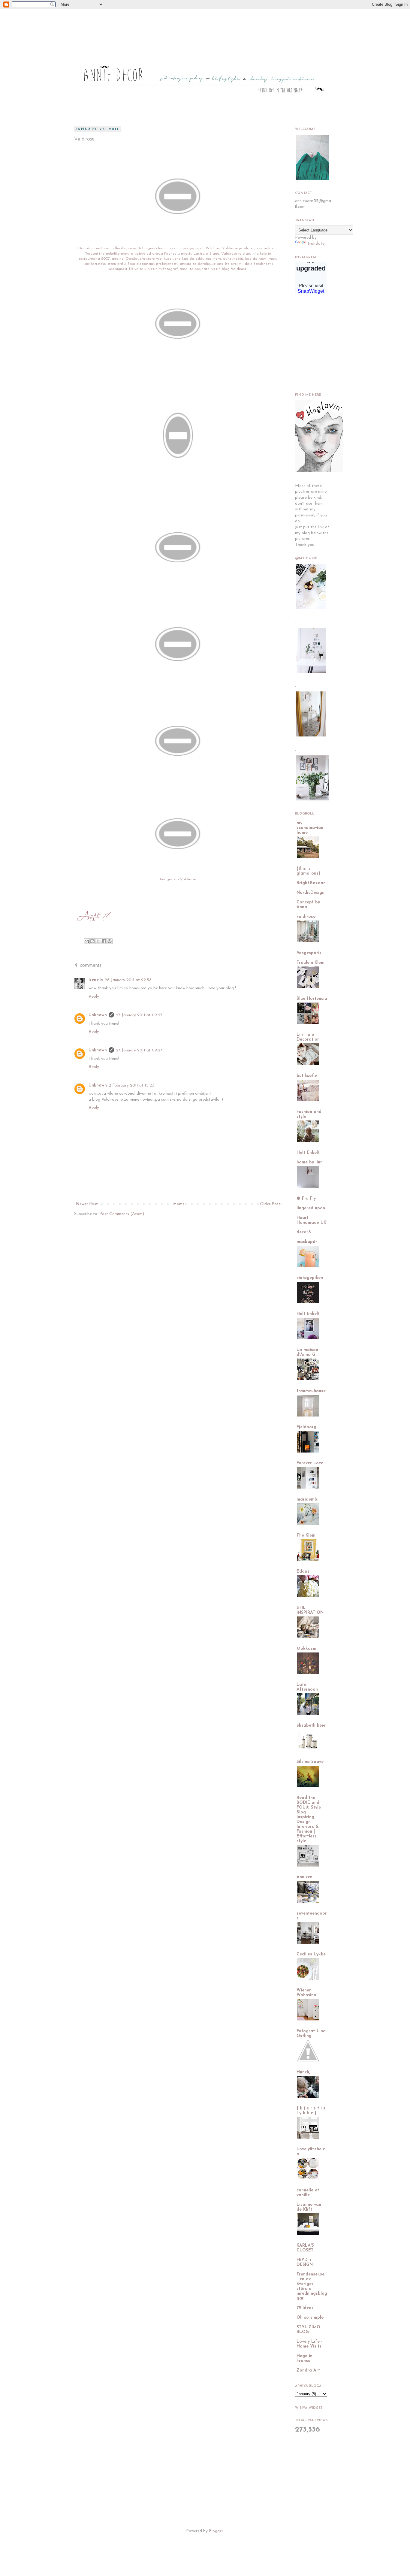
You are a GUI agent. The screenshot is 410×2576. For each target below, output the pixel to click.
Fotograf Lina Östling (311, 2034)
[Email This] (87, 941)
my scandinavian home (310, 828)
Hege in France (304, 2358)
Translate (316, 244)
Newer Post (87, 1204)
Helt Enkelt (308, 1153)
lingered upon (311, 1208)
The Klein (306, 1536)
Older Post (270, 1204)
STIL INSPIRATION (310, 1610)
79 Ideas (305, 2308)
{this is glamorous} (308, 871)
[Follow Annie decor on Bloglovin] (319, 471)
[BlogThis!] (92, 941)
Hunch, (303, 2072)
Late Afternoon (307, 1687)
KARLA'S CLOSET (305, 2248)
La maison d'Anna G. (307, 1352)
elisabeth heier (312, 1726)
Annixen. (305, 1877)
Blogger (216, 2531)
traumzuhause (311, 1391)
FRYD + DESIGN (305, 2262)
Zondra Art (308, 2370)
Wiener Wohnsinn (306, 1993)
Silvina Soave (310, 1762)
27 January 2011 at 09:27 (139, 1015)
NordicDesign (311, 893)
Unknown (98, 1015)
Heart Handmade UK (311, 1220)
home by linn (310, 1162)
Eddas (303, 1572)
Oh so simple (310, 2318)
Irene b (96, 980)
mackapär (307, 1242)
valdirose (306, 917)
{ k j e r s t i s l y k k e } (311, 2111)
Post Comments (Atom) (122, 1214)
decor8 (304, 1232)
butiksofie (307, 1076)
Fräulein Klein (311, 963)
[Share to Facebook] (104, 941)
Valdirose (238, 269)
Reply (94, 997)
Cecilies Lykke (311, 1954)
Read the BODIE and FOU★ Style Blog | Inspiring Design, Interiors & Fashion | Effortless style (309, 1820)
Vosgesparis (309, 953)
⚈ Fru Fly (306, 1199)
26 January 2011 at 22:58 (128, 980)
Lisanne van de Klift (309, 2207)
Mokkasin (306, 1649)
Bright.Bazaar (311, 883)
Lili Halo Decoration (308, 1037)
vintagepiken (310, 1278)
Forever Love (310, 1463)
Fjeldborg (306, 1427)
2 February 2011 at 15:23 (131, 1085)
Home (179, 1204)
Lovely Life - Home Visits (310, 2344)
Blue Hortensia (312, 999)
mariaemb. (307, 1500)
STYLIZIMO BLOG (308, 2330)
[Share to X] (98, 941)
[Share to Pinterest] (110, 941)
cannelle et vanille (308, 2193)
